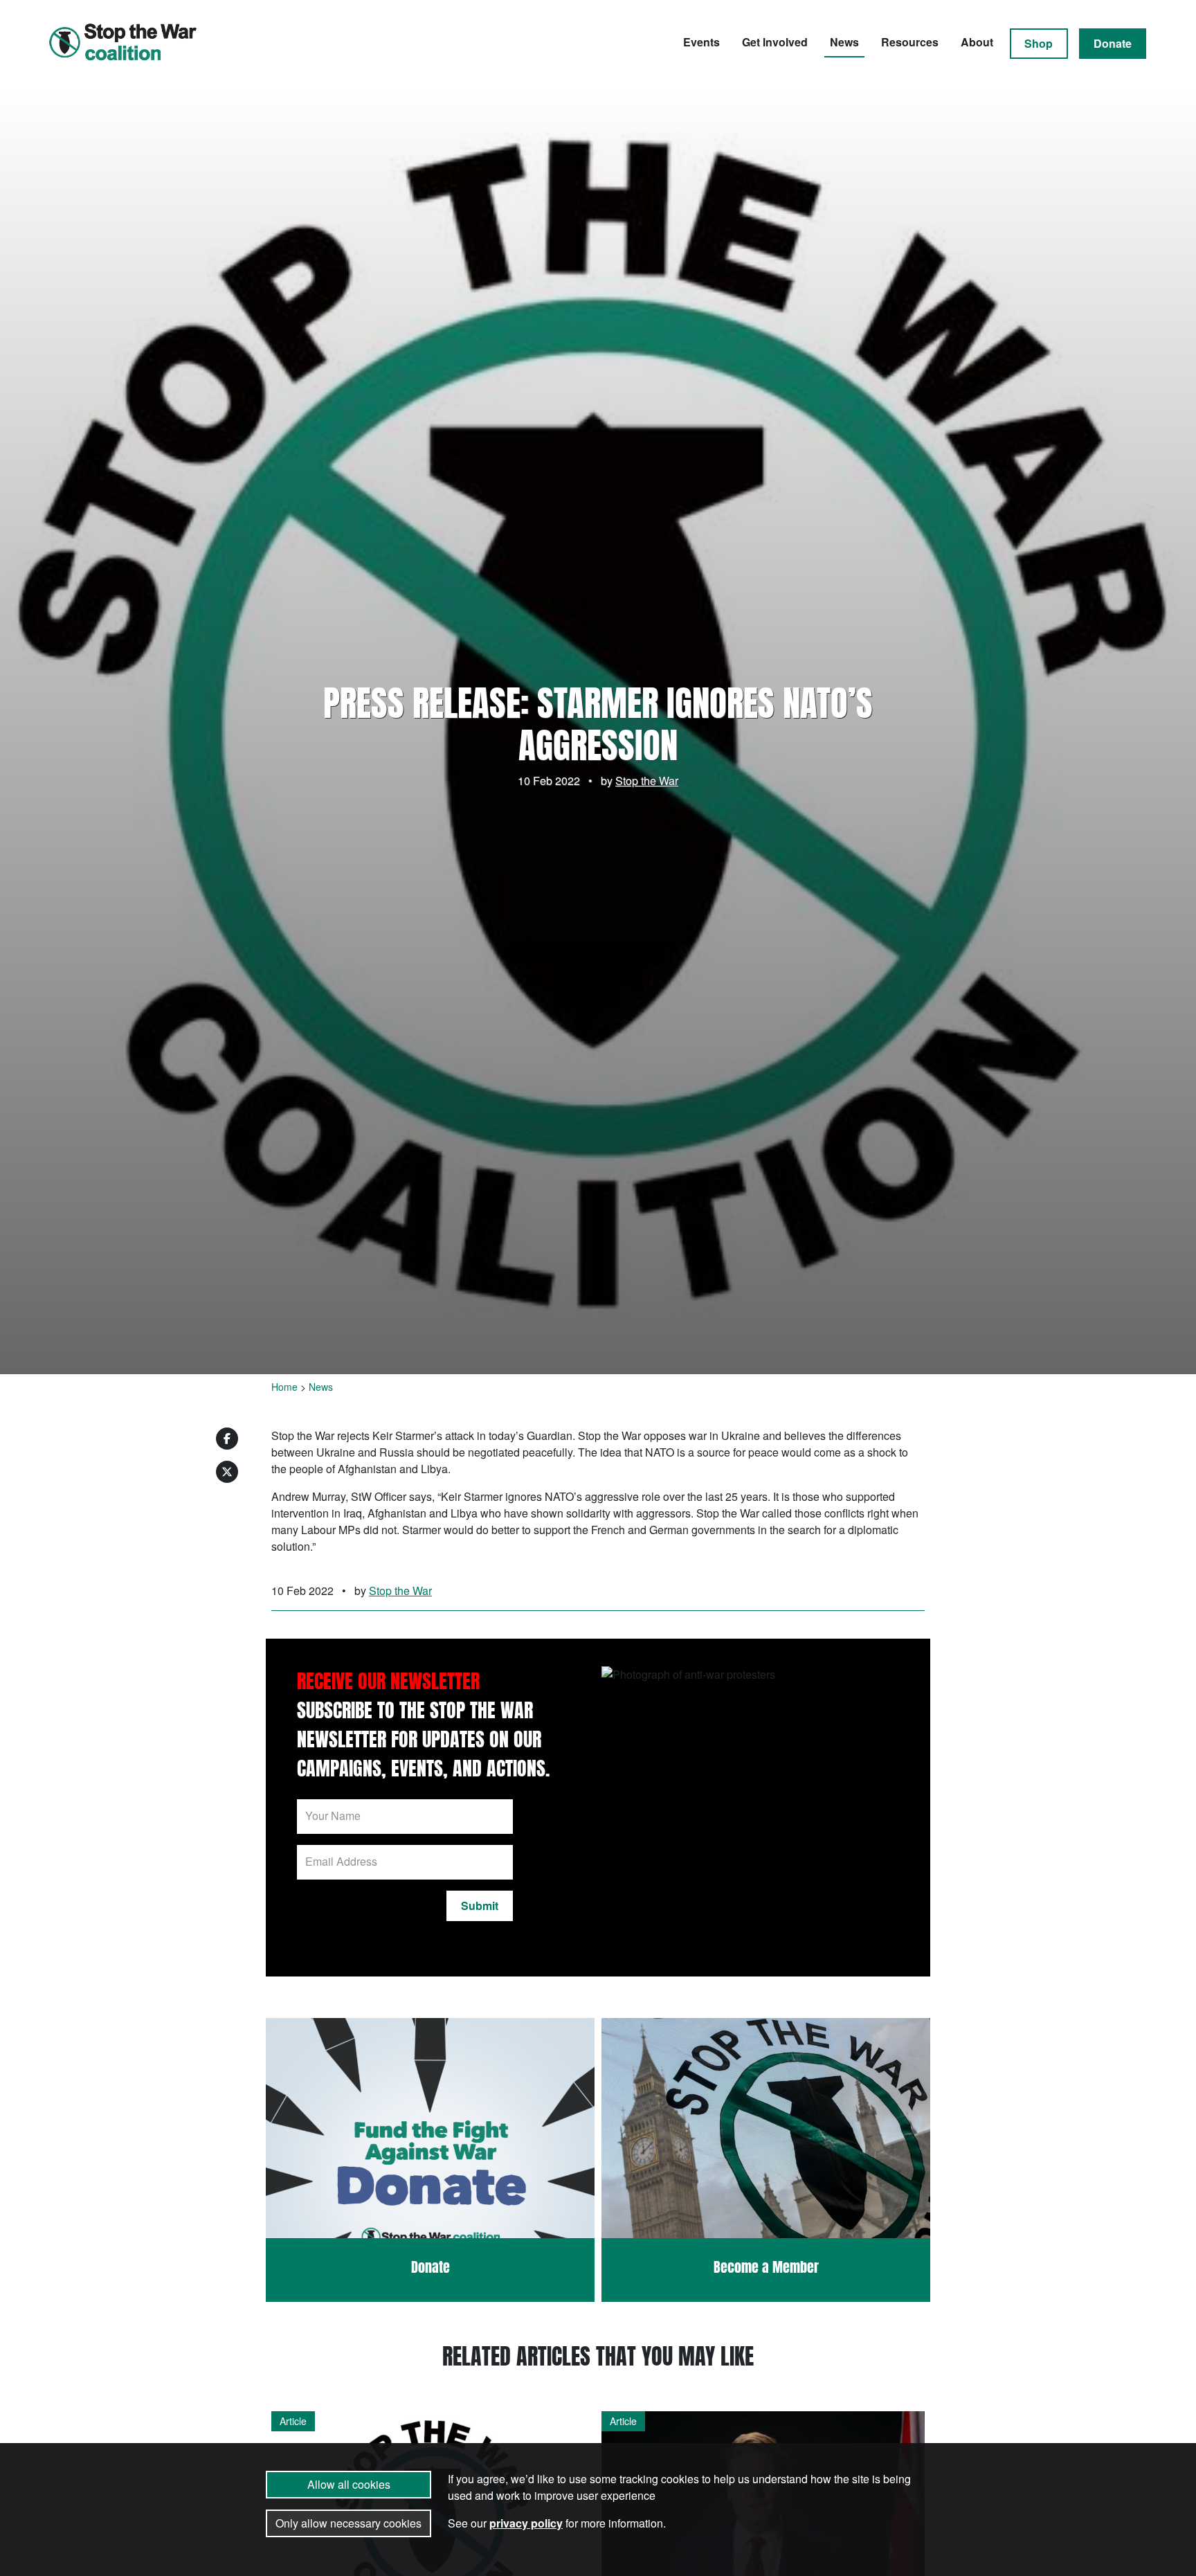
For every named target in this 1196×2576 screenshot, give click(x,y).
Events (701, 42)
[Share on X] (227, 1472)
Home (284, 1387)
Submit (480, 1906)
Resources (910, 42)
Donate (1113, 43)
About (977, 42)
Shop (1039, 43)
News (844, 42)
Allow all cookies (349, 2484)
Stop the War (647, 781)
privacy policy (526, 2523)
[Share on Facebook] (227, 1439)
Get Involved (775, 42)
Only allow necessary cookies (348, 2523)
